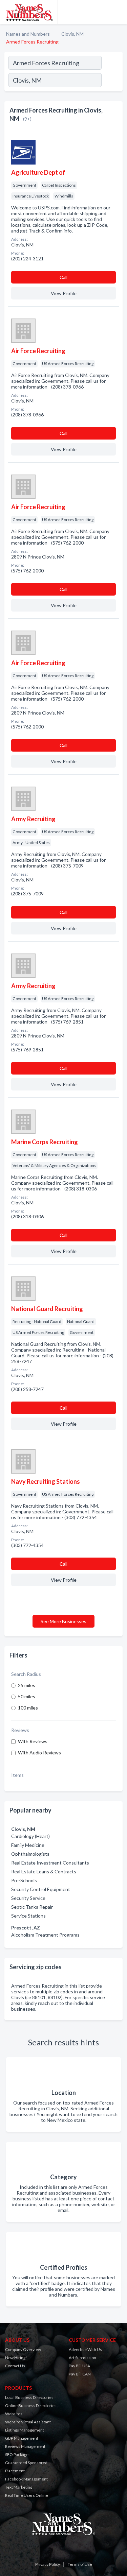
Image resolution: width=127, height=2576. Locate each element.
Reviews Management (25, 2446)
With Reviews (33, 1741)
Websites (14, 2414)
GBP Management (22, 2438)
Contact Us (15, 2366)
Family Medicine (28, 1845)
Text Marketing (19, 2487)
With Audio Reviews (39, 1753)
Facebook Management (26, 2479)
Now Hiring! (16, 2358)
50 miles (27, 1696)
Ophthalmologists (30, 1854)
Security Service (28, 1898)
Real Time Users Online (27, 2495)
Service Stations (28, 1916)
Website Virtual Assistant (28, 2422)
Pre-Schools (24, 1880)
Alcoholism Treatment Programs (45, 1935)
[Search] (112, 81)
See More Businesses (63, 1621)
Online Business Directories (31, 2406)
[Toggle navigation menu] (118, 12)
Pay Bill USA (79, 2366)
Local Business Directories (29, 2397)
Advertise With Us (85, 2349)
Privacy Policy (48, 2564)
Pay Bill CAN (80, 2374)
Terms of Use (80, 2564)
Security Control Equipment (41, 1889)
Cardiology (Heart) (30, 1836)
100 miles (28, 1708)
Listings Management (25, 2430)
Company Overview (23, 2349)
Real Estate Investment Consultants (50, 1863)
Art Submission (82, 2358)
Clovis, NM (72, 34)
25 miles (27, 1685)
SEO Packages (18, 2454)
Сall (63, 277)
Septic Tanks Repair (32, 1907)
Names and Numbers (28, 34)
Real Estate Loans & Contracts (44, 1871)
